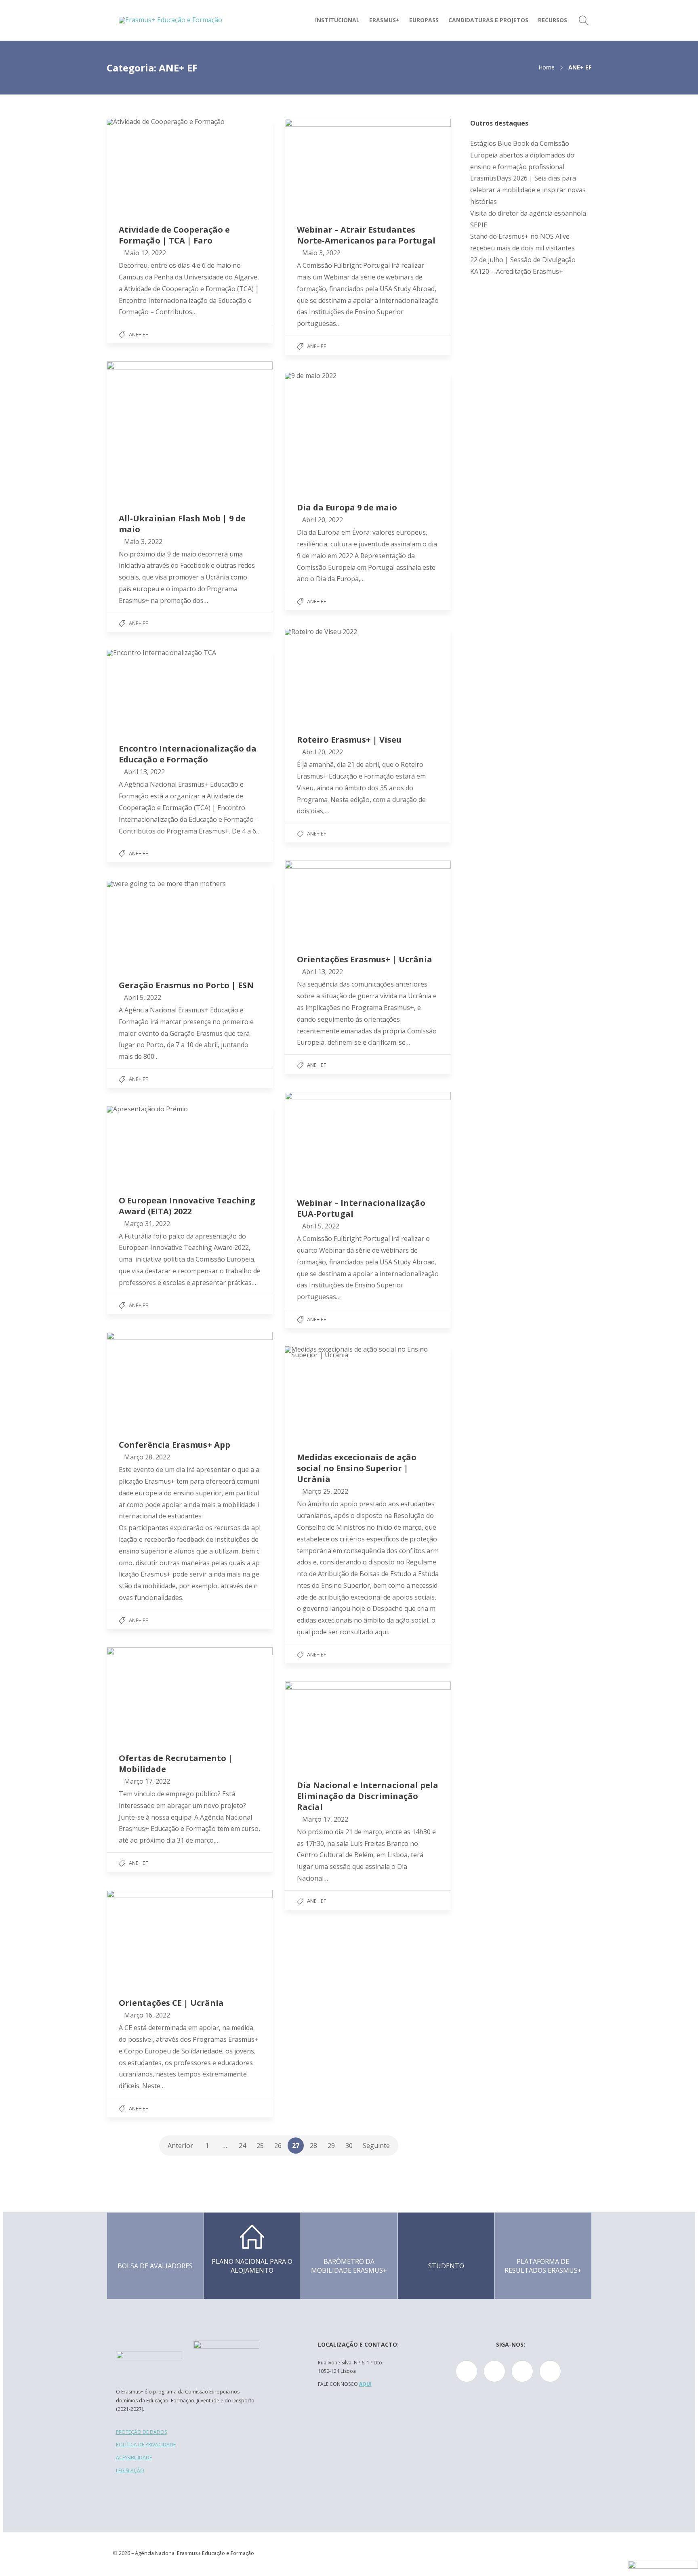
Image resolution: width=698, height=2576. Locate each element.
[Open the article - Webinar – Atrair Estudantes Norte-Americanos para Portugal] (368, 165)
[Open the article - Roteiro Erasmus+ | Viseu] (368, 675)
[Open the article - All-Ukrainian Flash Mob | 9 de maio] (190, 431)
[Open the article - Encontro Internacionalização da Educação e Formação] (190, 690)
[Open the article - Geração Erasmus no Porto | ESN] (190, 924)
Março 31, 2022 (147, 1224)
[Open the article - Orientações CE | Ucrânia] (190, 1938)
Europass (424, 20)
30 (349, 2146)
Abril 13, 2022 (144, 772)
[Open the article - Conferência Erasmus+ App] (190, 1379)
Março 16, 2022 (147, 2015)
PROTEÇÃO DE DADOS (141, 2432)
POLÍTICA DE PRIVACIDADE (146, 2445)
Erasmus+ (384, 20)
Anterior (180, 2146)
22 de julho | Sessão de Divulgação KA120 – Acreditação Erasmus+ (523, 266)
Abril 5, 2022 (143, 997)
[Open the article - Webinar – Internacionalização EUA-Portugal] (368, 1139)
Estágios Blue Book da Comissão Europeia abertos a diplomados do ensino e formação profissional (522, 155)
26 (278, 2146)
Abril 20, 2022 (323, 520)
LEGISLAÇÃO (130, 2470)
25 (260, 2146)
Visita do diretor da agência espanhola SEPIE (528, 219)
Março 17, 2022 (147, 1781)
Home (547, 67)
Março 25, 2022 (325, 1491)
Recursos (553, 20)
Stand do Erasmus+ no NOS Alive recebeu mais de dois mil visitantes (522, 242)
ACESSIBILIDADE (134, 2457)
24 (242, 2146)
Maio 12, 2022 (145, 253)
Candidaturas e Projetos (488, 20)
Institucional (337, 20)
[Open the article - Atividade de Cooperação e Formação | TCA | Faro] (190, 165)
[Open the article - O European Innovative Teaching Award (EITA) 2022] (190, 1144)
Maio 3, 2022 (321, 253)
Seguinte (376, 2146)
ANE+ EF (138, 334)
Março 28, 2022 (147, 1457)
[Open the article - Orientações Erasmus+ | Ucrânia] (368, 901)
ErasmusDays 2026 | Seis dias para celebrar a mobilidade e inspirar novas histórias (528, 190)
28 (313, 2146)
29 (331, 2146)
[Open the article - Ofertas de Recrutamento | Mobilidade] (190, 1694)
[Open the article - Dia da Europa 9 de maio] (368, 431)
